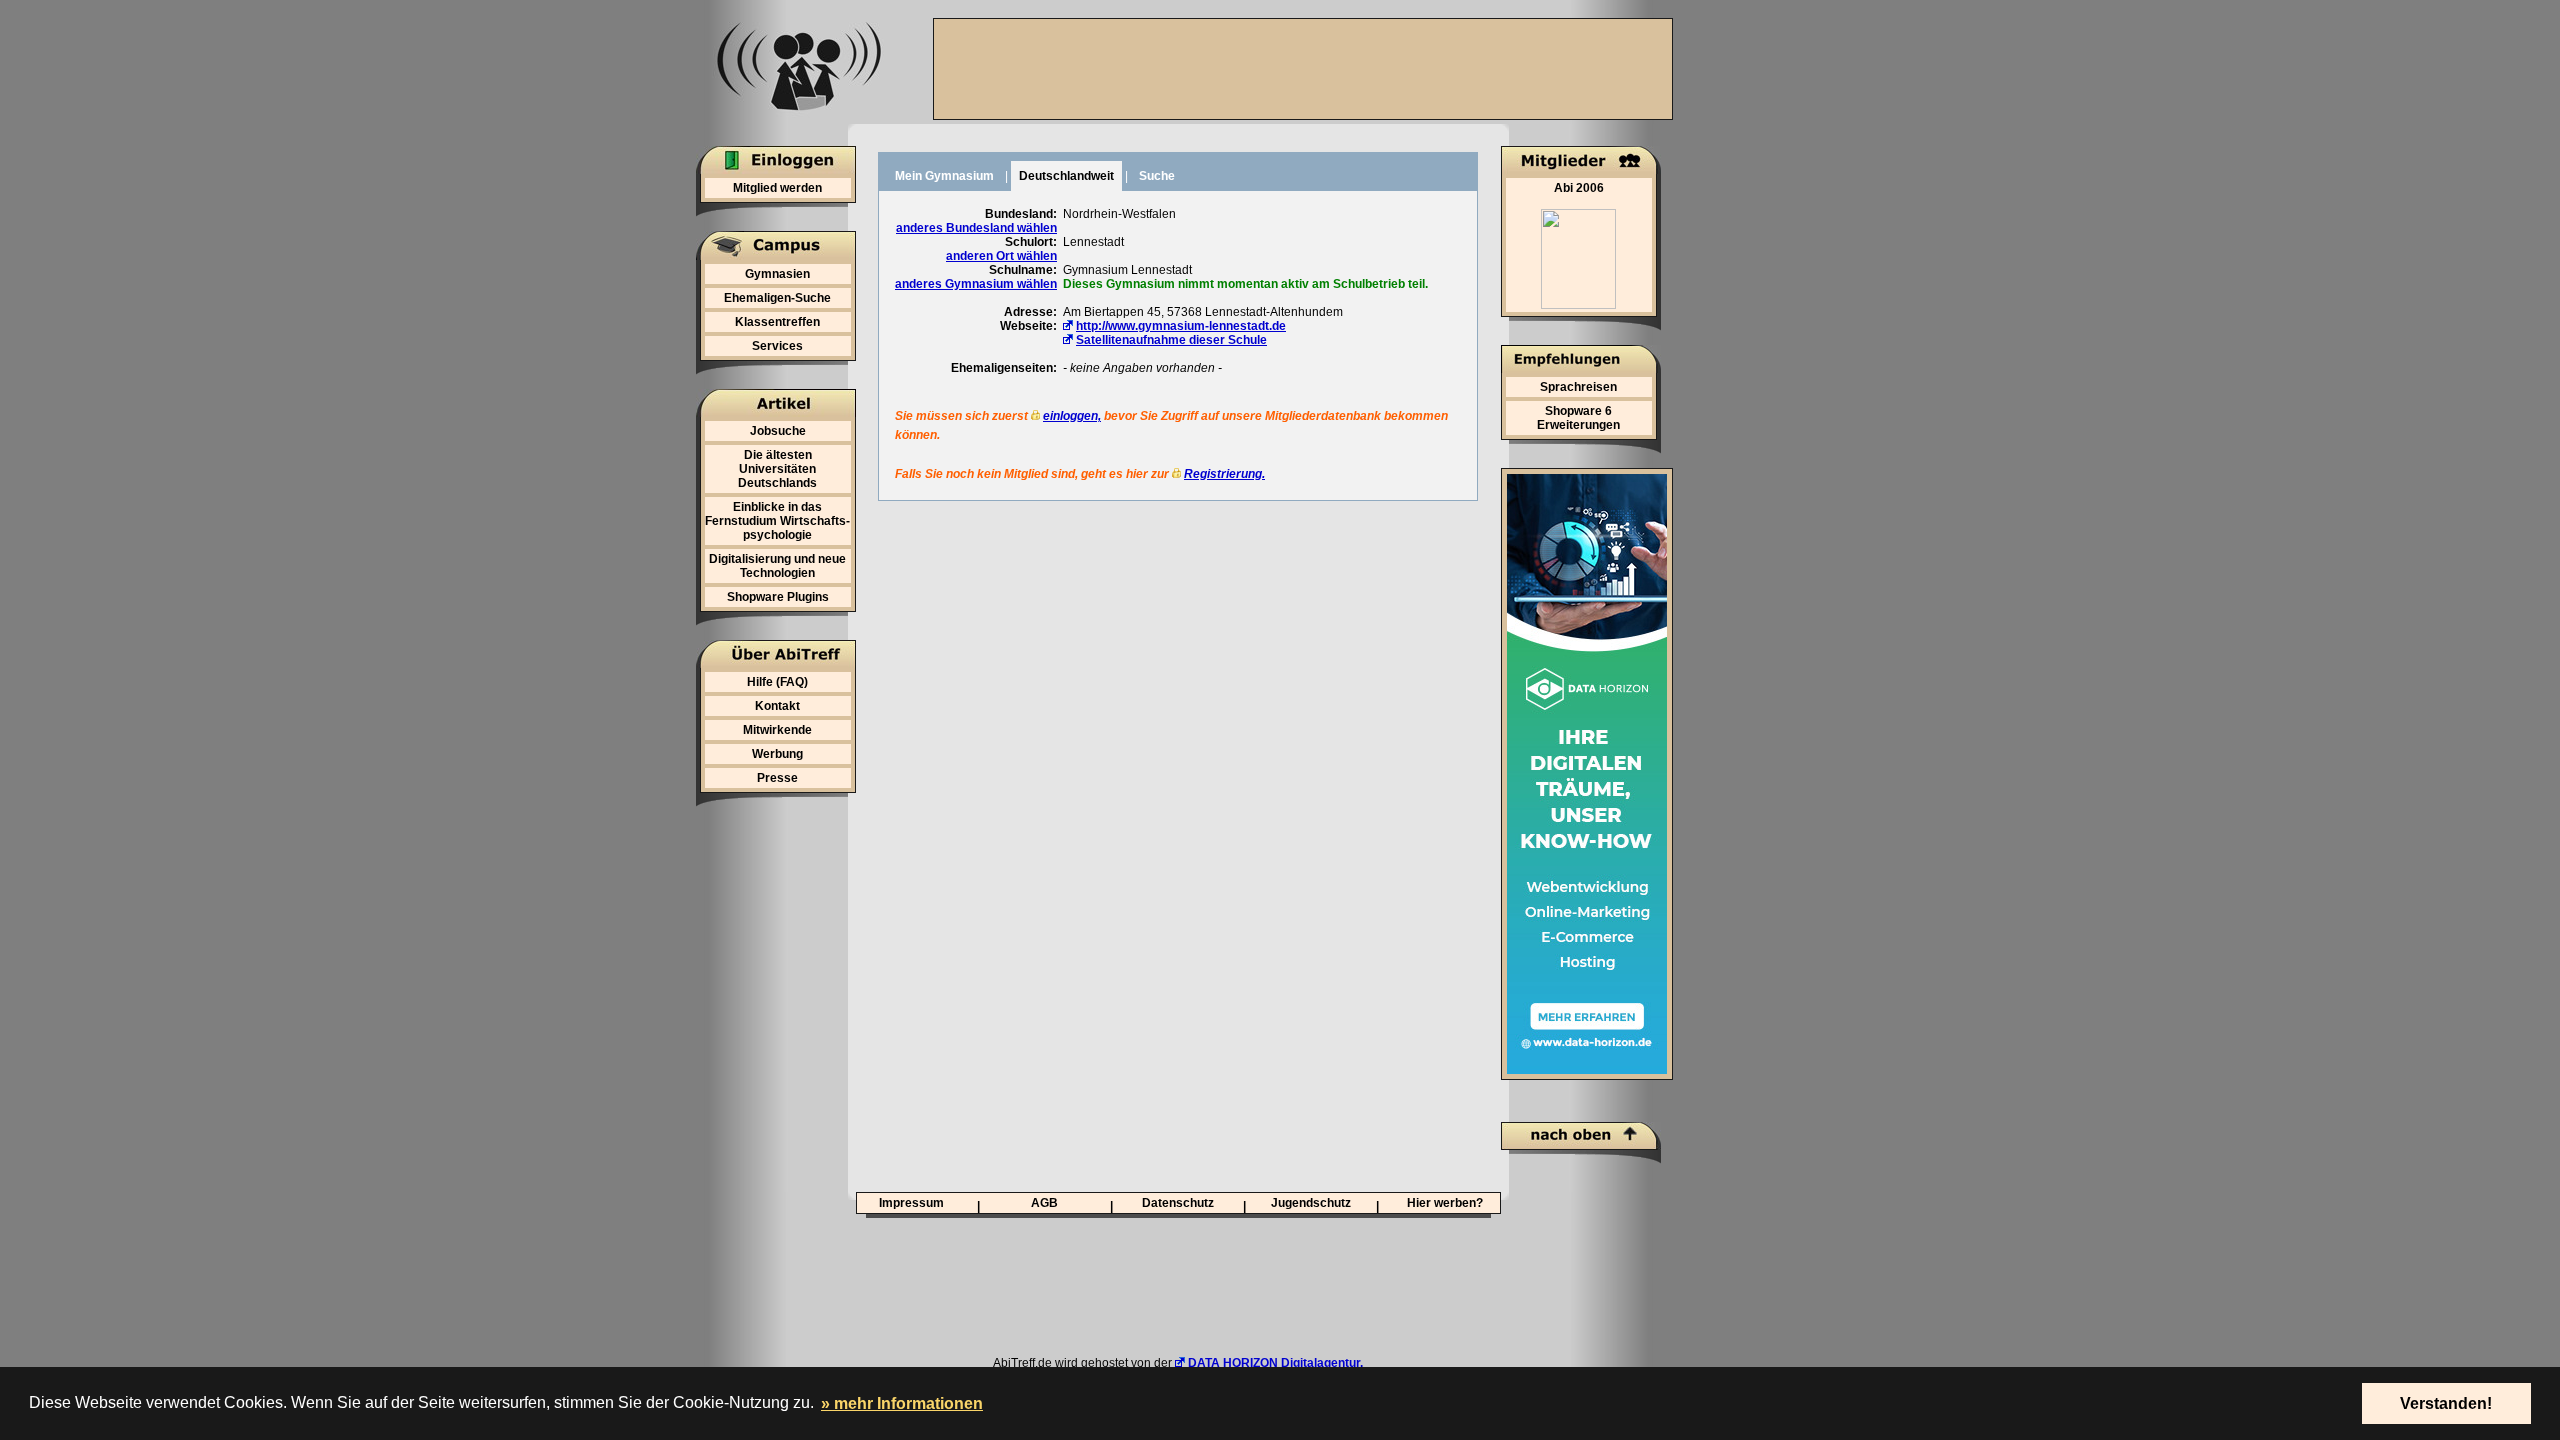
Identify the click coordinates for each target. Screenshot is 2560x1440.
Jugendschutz (1311, 1203)
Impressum (911, 1203)
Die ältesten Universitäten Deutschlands (777, 469)
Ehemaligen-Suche (777, 298)
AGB (1044, 1203)
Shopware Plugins (778, 597)
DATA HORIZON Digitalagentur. (1275, 1363)
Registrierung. (1224, 474)
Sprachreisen (1578, 387)
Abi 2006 (1579, 188)
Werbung (777, 754)
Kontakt (777, 706)
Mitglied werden (777, 188)
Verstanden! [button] (2446, 1403)
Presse (777, 778)
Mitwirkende (777, 730)
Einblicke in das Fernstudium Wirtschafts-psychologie (777, 521)
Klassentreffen (777, 322)
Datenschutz (1178, 1203)
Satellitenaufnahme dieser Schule (1171, 340)
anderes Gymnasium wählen (976, 284)
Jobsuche (778, 431)
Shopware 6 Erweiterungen (1578, 418)
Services (777, 346)
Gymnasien (777, 274)
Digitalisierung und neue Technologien (777, 566)
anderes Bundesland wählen (976, 228)
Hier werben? (1445, 1203)
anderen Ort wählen (1001, 256)
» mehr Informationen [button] (902, 1403)
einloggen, (1072, 416)
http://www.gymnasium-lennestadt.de (1181, 326)
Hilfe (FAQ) (777, 682)
